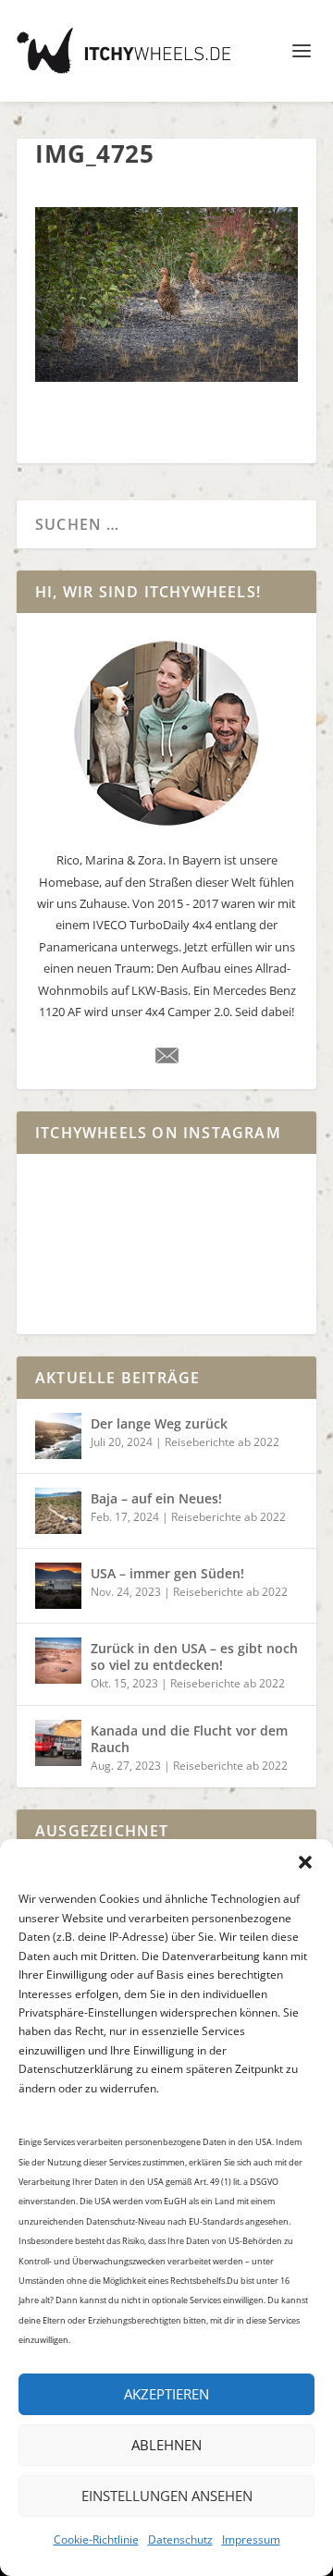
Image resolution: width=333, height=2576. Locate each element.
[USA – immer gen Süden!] (58, 1586)
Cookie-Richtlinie (96, 2539)
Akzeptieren (166, 2394)
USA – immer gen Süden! (167, 1573)
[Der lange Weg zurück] (58, 1436)
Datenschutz (180, 2539)
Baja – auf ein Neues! (156, 1498)
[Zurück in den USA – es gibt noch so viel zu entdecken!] (58, 1661)
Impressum (251, 2539)
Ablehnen (166, 2445)
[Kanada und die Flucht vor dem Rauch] (58, 1743)
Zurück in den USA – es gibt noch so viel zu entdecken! (194, 1656)
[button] (305, 1862)
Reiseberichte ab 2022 (222, 1442)
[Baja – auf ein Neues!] (58, 1511)
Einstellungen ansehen (167, 2496)
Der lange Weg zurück (159, 1423)
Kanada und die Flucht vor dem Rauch (189, 1739)
